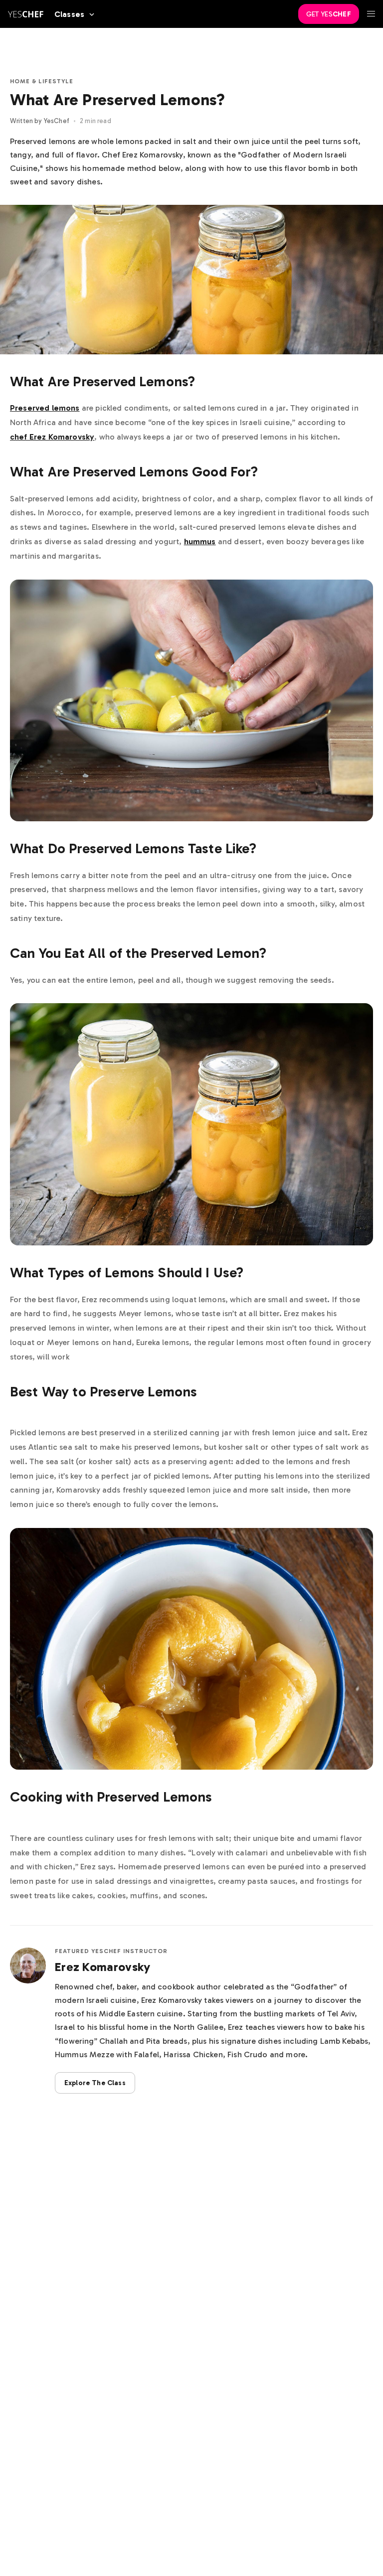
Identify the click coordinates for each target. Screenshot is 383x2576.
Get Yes (329, 14)
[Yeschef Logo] (26, 14)
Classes (69, 14)
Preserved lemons (45, 408)
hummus (200, 541)
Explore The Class (95, 2083)
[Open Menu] (371, 14)
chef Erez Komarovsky (52, 437)
